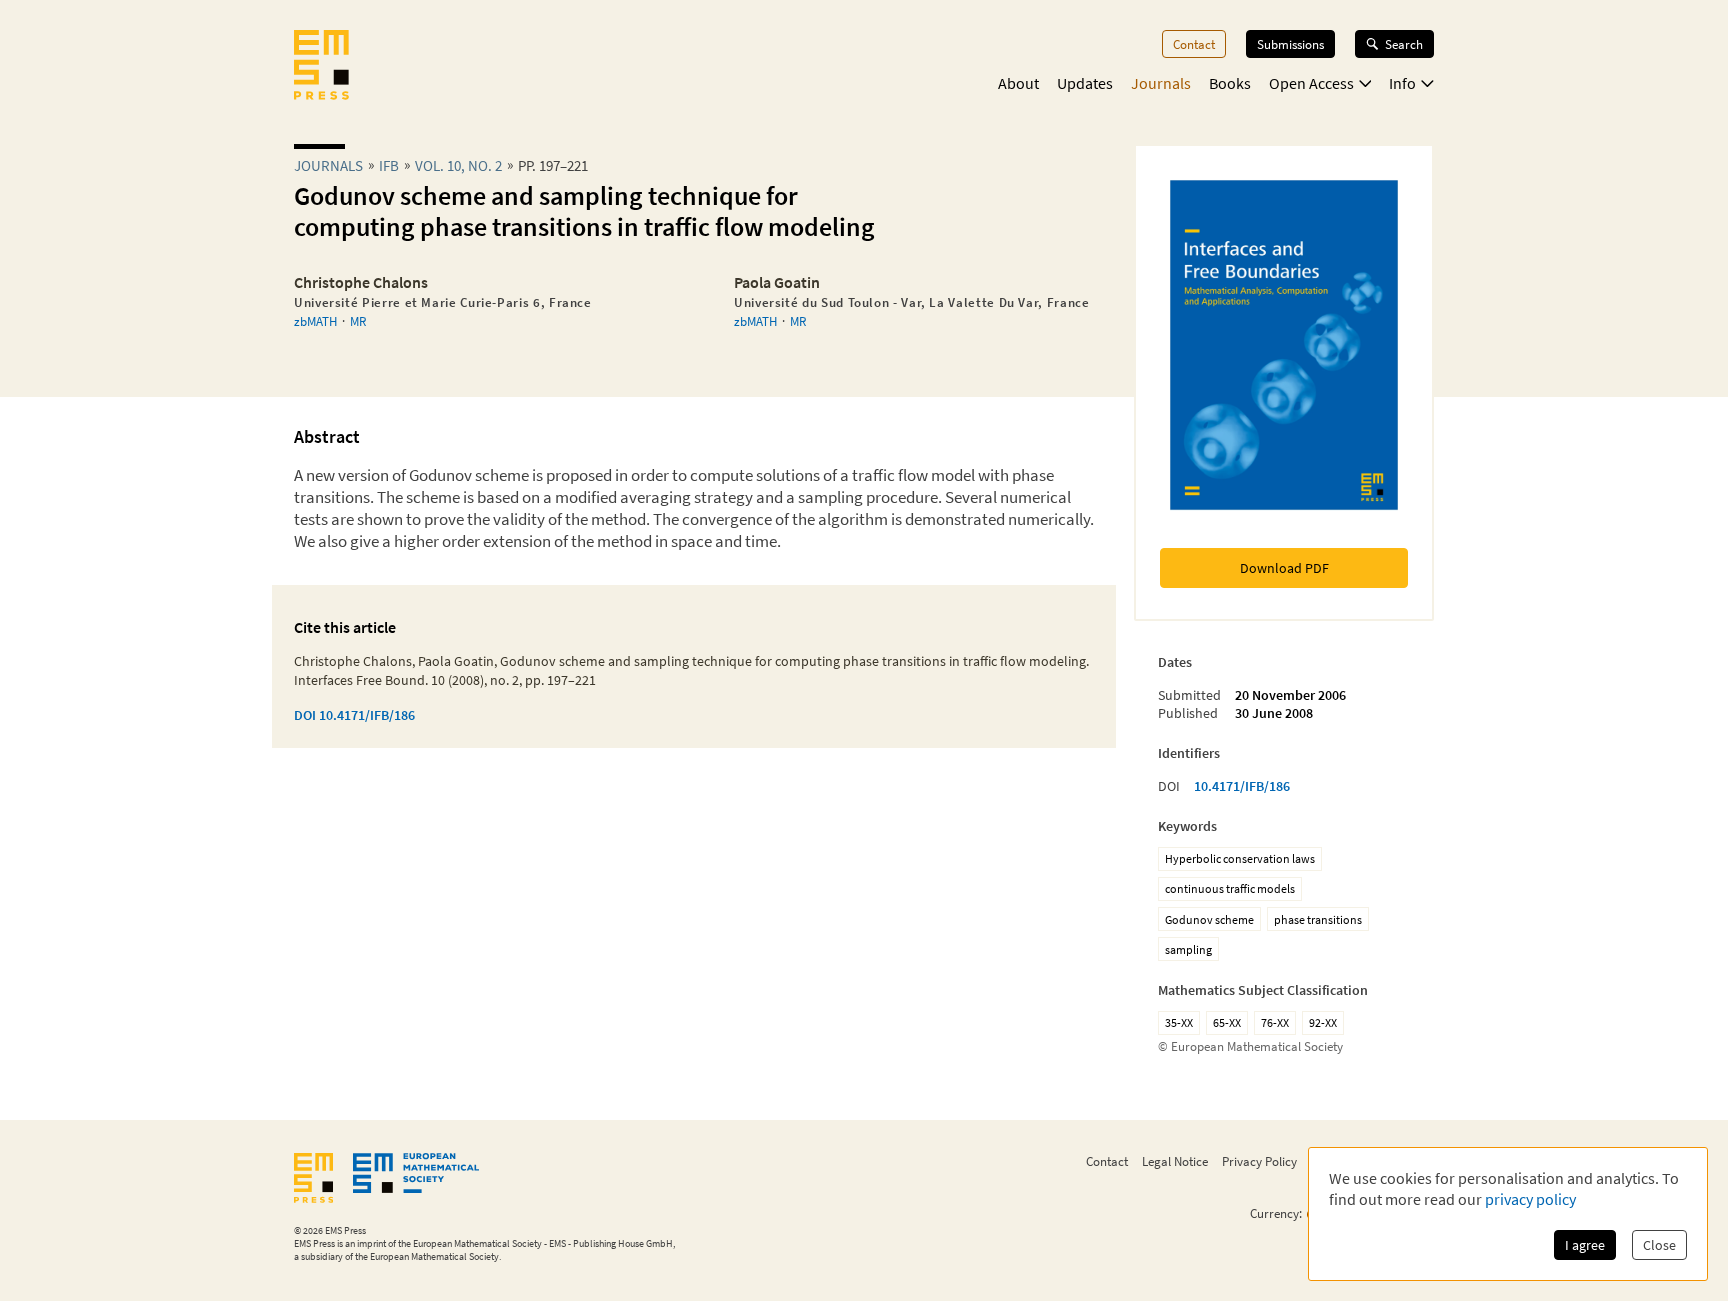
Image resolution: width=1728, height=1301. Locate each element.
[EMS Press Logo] (321, 67)
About (1018, 83)
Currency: (1276, 1213)
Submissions (1290, 44)
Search (1404, 44)
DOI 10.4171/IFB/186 (354, 715)
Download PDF (1284, 568)
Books (1230, 83)
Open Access (1311, 83)
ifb (389, 165)
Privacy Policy (1259, 1161)
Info (1402, 83)
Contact (1194, 44)
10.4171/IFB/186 (1242, 786)
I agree (1585, 1245)
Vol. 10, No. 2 (458, 165)
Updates (1085, 83)
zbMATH (315, 321)
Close (1659, 1245)
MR (358, 321)
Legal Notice (1175, 1161)
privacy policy (1530, 1199)
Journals (1161, 83)
